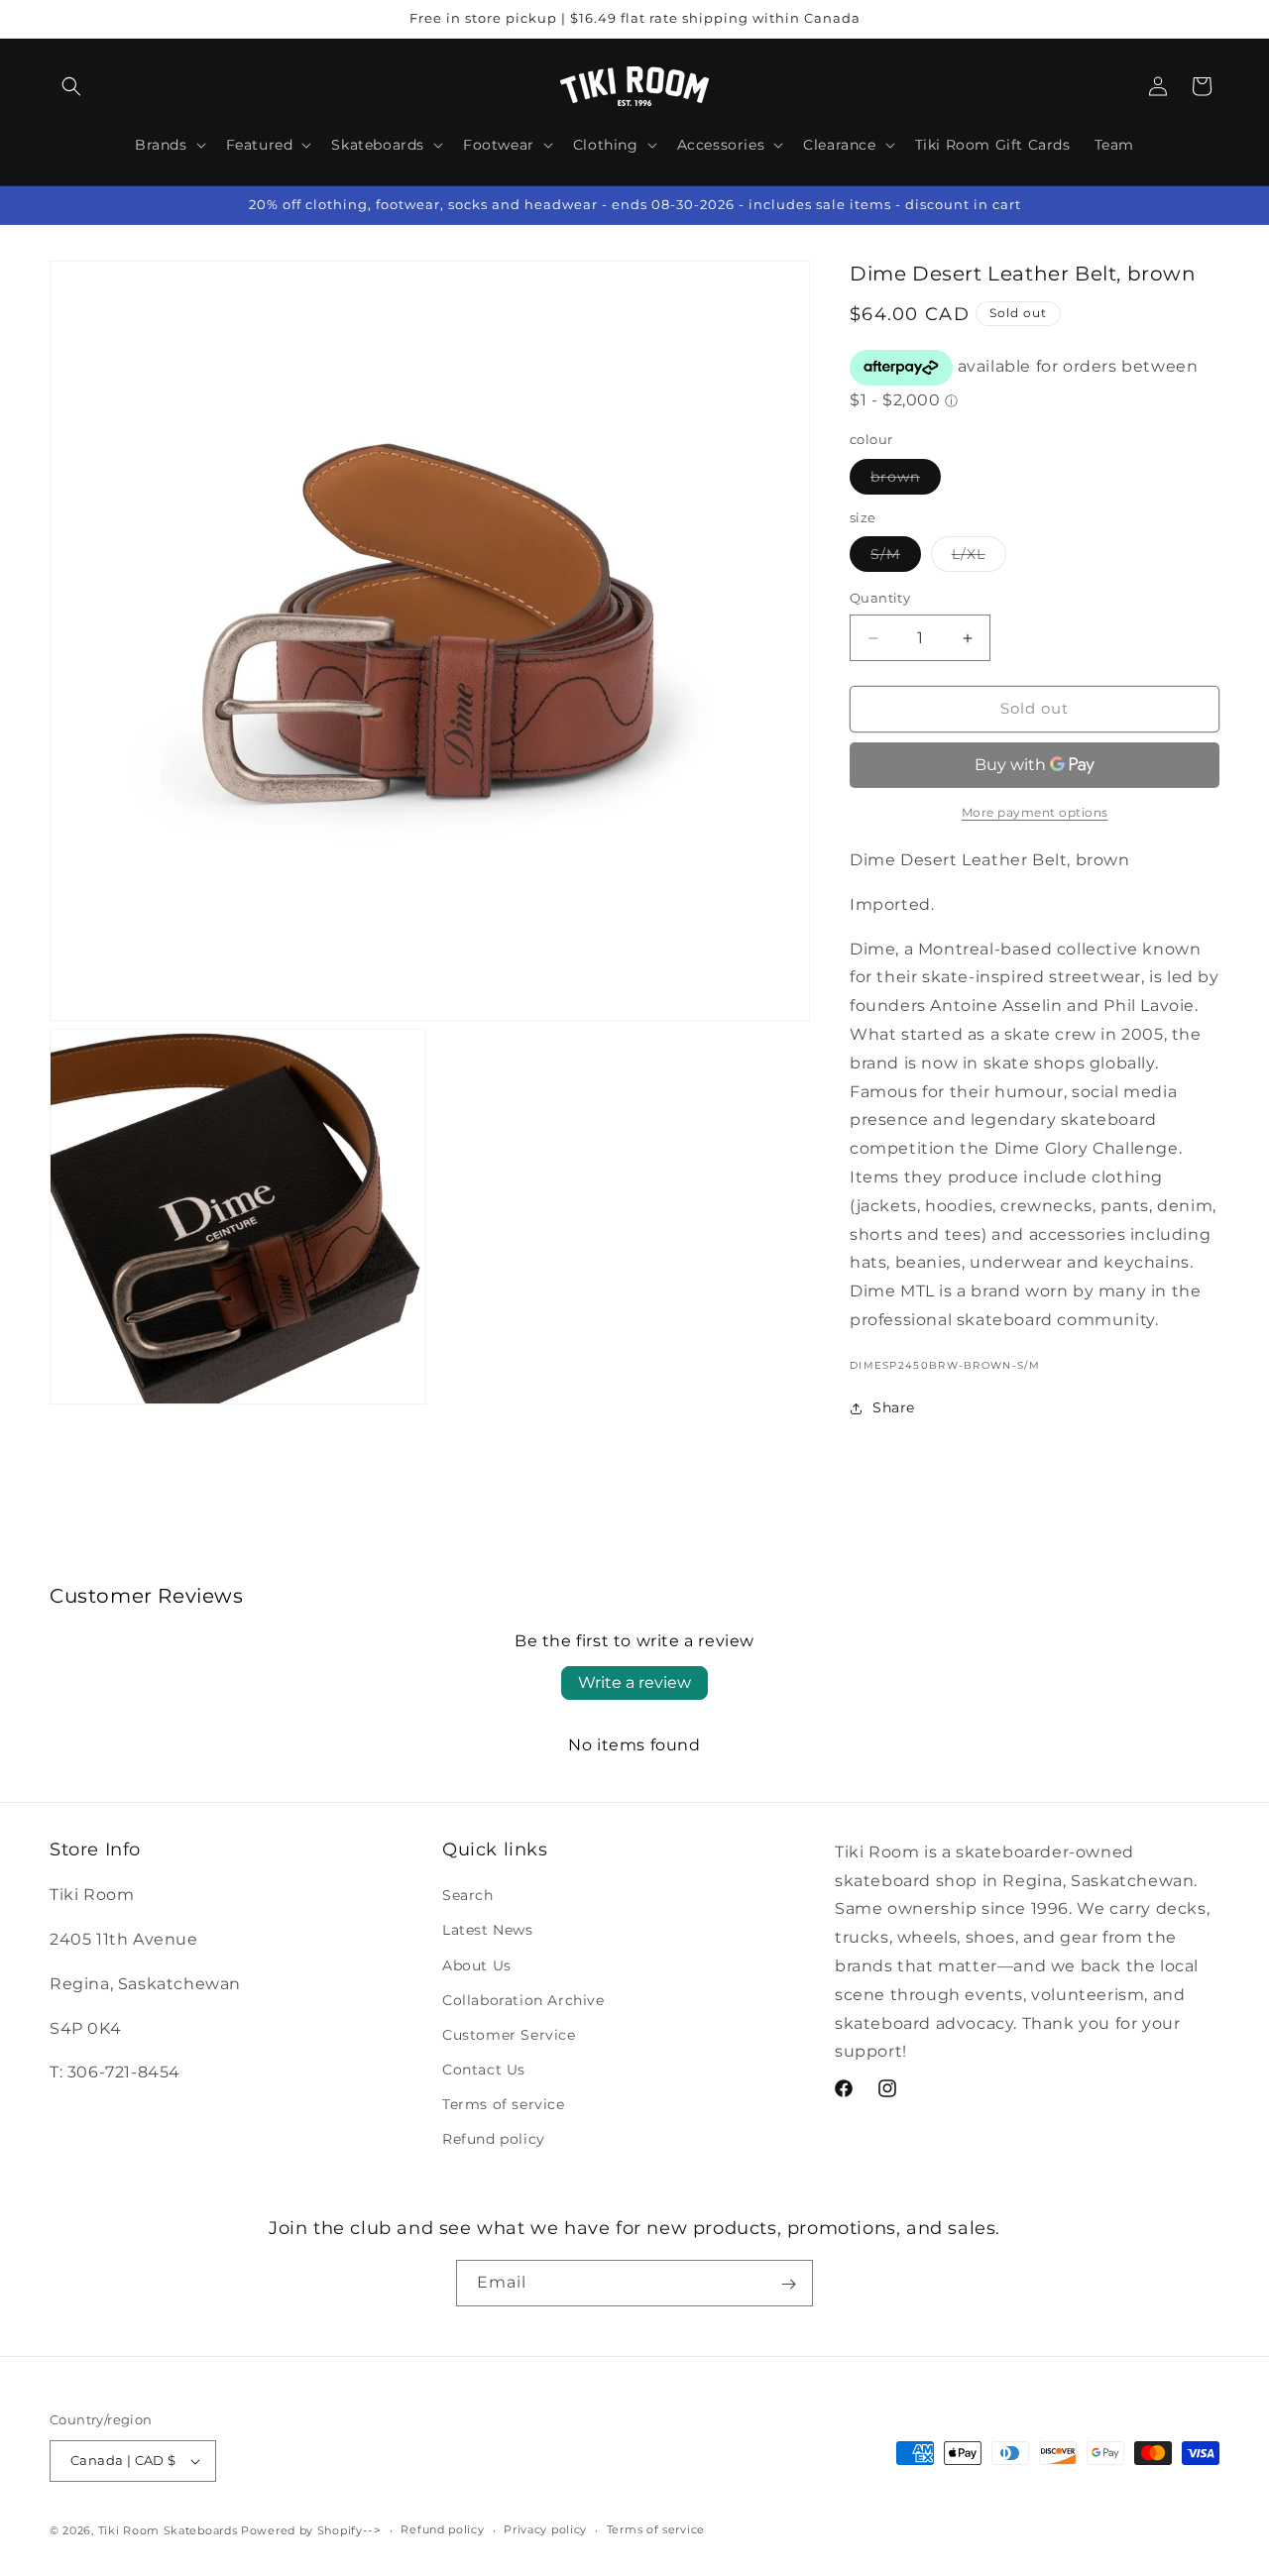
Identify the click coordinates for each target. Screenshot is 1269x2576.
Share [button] (894, 1407)
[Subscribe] (788, 2284)
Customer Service (509, 2035)
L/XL (979, 559)
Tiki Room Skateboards (168, 2530)
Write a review (634, 1682)
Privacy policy (545, 2529)
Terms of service (504, 2104)
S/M (896, 559)
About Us (477, 1965)
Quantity (880, 599)
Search (468, 1895)
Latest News (488, 1930)
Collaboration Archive (523, 2000)
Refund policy (494, 2140)
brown (906, 481)
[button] (71, 86)
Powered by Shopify (302, 2530)
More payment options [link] (1035, 812)
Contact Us (484, 2070)
